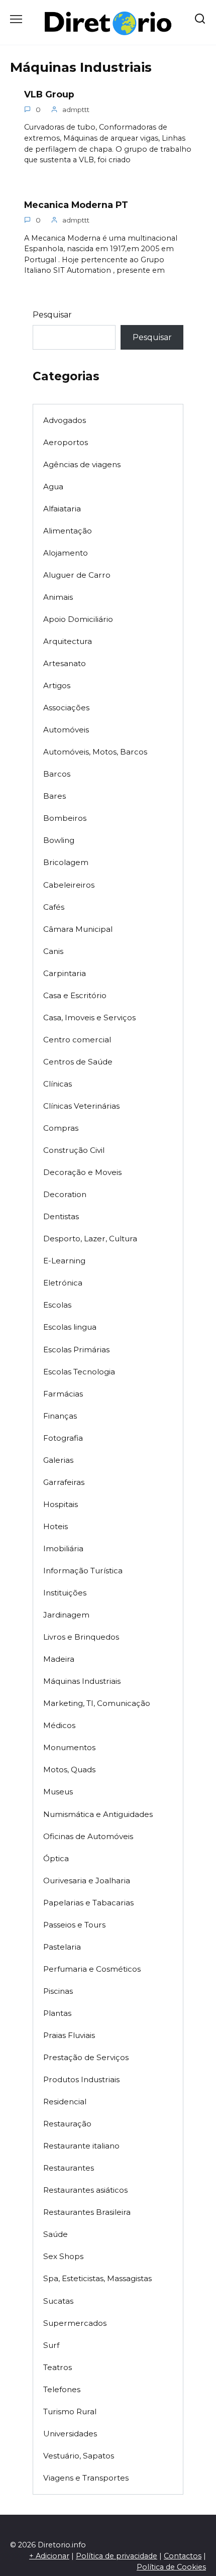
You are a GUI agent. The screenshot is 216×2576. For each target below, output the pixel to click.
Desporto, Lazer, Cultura (90, 1239)
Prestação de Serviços (86, 2057)
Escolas (57, 1305)
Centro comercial (77, 1040)
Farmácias (63, 1394)
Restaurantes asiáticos (85, 2190)
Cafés (54, 907)
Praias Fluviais (69, 2035)
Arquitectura (68, 641)
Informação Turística (83, 1571)
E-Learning (64, 1261)
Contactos (183, 2556)
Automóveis (66, 730)
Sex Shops (63, 2256)
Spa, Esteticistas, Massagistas (97, 2278)
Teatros (58, 2367)
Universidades (70, 2434)
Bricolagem (66, 862)
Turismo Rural (70, 2411)
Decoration (65, 1194)
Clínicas (58, 1084)
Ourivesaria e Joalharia (87, 1881)
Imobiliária (63, 1548)
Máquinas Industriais (82, 1681)
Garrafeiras (64, 1482)
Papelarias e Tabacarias (88, 1903)
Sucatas (58, 2301)
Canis (53, 951)
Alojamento (66, 553)
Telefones (62, 2389)
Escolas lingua (70, 1327)
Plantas (57, 2013)
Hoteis (56, 1526)
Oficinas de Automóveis (88, 1836)
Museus (58, 1792)
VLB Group (49, 94)
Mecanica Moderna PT (76, 205)
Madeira (59, 1659)
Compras (61, 1128)
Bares (55, 796)
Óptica (56, 1858)
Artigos (57, 685)
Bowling (59, 840)
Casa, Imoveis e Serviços (89, 1017)
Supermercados (75, 2323)
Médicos (59, 1725)
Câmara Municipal (78, 929)
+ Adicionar (49, 2556)
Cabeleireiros (69, 885)
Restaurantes (69, 2168)
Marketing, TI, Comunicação (97, 1703)
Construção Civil (74, 1150)
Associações (66, 708)
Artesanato (65, 663)
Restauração (67, 2124)
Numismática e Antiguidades (98, 1814)
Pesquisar (52, 315)
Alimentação (68, 531)
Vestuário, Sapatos (79, 2456)
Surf (51, 2345)
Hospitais (61, 1504)
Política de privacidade (117, 2556)
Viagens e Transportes (86, 2478)
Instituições (65, 1593)
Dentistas (61, 1216)
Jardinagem (66, 1615)
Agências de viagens (82, 464)
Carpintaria (65, 973)
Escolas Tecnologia (79, 1372)
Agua (53, 487)
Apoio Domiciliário (78, 619)
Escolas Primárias (76, 1350)
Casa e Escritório (75, 995)
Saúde (56, 2234)
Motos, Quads (69, 1769)
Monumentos (69, 1747)
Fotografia (63, 1438)
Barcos (57, 774)
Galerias (58, 1460)
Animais (58, 597)
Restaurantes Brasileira (87, 2212)
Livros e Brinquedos (81, 1637)
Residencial (65, 2102)
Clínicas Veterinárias (81, 1106)
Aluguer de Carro (77, 575)
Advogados (65, 420)
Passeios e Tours (74, 1925)
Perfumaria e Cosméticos (92, 1969)
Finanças (60, 1416)
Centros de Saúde (78, 1062)
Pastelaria (62, 1947)
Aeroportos (66, 442)
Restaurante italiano (81, 2146)
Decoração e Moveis (82, 1172)
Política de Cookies (171, 2567)
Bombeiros (65, 818)
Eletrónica (63, 1283)
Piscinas (58, 1991)
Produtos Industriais (81, 2079)
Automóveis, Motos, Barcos (95, 752)
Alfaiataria (62, 509)
